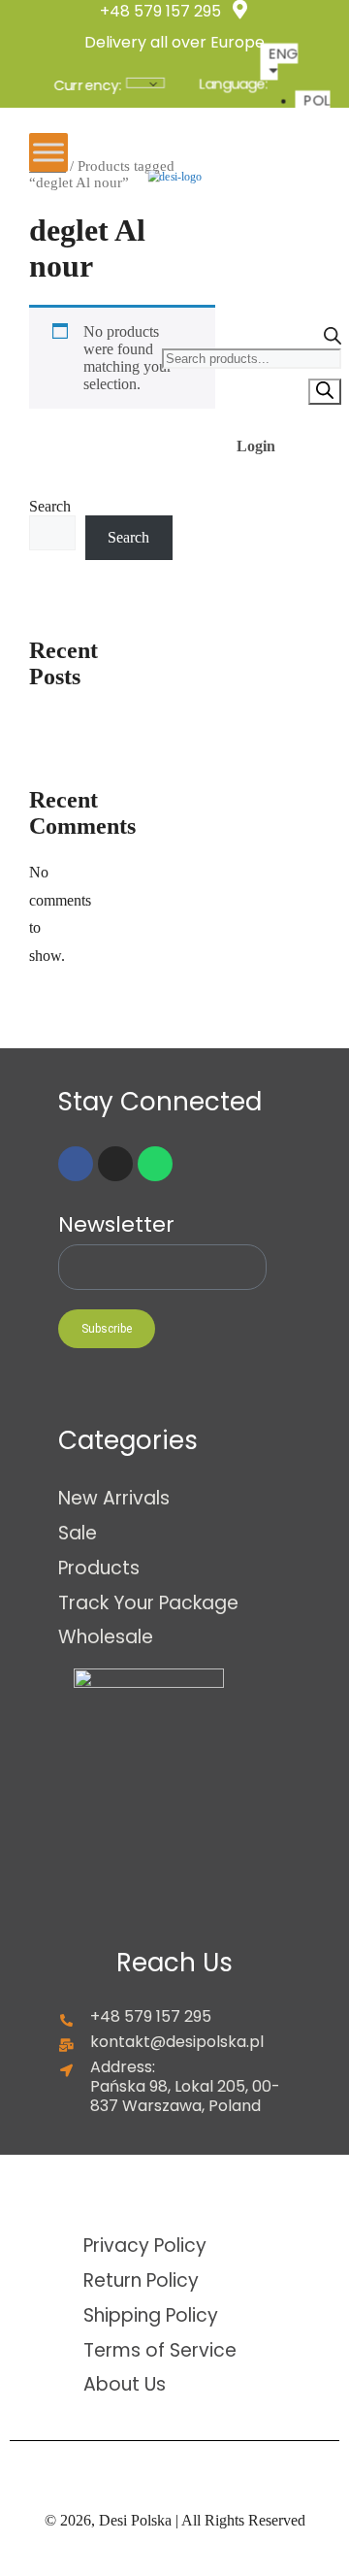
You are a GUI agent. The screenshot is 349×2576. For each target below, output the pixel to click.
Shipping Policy (151, 2315)
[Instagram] (115, 1164)
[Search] (325, 392)
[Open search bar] (333, 339)
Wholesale (106, 1636)
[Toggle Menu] (48, 153)
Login (256, 446)
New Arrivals (114, 1498)
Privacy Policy (145, 2245)
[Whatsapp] (155, 1164)
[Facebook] (76, 1164)
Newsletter (116, 1225)
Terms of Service (160, 2350)
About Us (125, 2384)
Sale (78, 1533)
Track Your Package (148, 1602)
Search (50, 506)
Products (99, 1568)
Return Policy (141, 2280)
